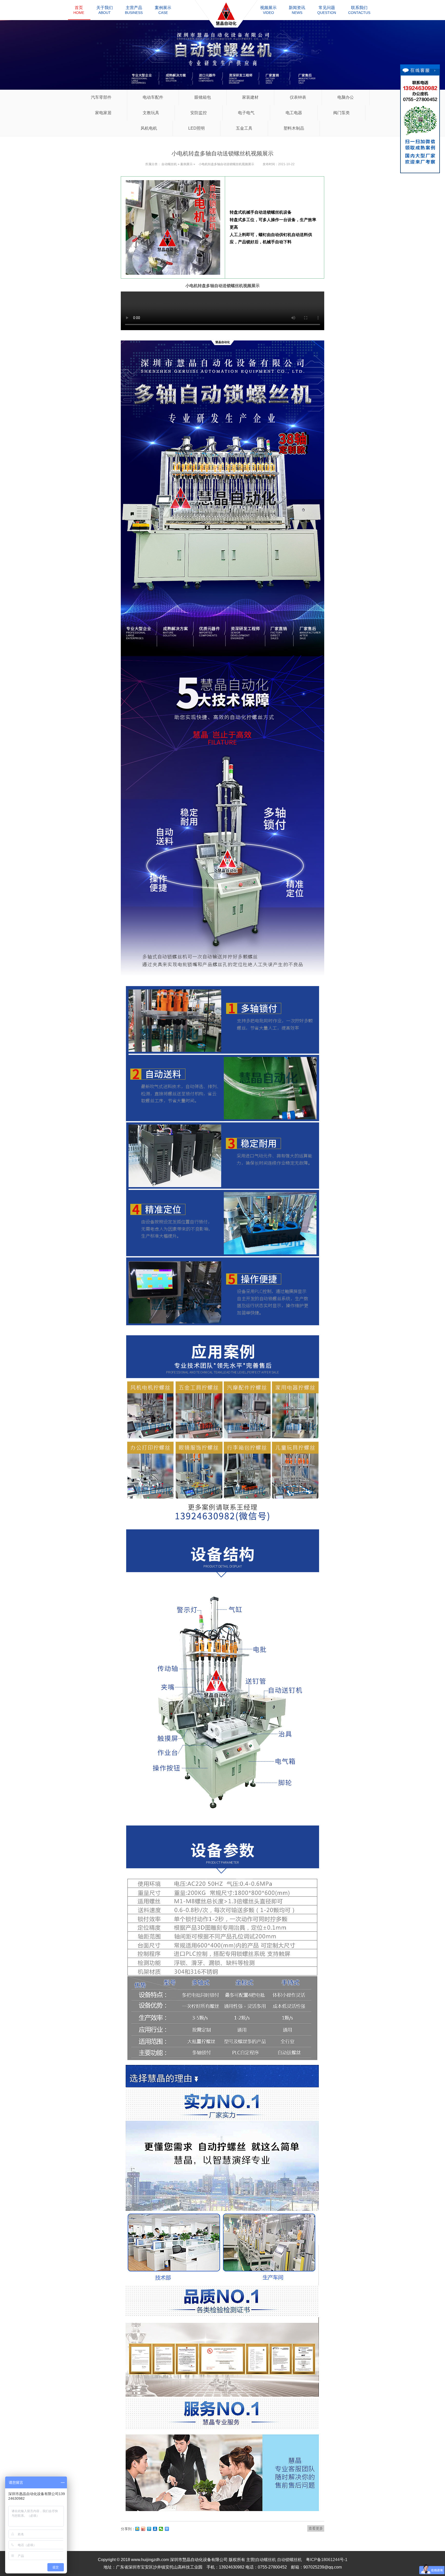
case (163, 10)
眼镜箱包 (203, 97)
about (105, 10)
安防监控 (199, 113)
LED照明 (196, 128)
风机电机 (149, 128)
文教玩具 (151, 113)
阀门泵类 (341, 113)
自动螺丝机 (169, 164)
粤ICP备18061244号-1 (327, 2560)
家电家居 (103, 113)
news (297, 10)
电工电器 (294, 113)
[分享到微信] (161, 2529)
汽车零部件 (101, 97)
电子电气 (246, 113)
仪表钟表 (298, 97)
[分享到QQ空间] (137, 2529)
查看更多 (316, 2528)
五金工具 (244, 128)
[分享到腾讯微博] (149, 2529)
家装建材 (250, 97)
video (268, 10)
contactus (359, 10)
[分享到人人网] (155, 2529)
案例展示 (186, 164)
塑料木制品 (294, 128)
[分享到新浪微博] (143, 2529)
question (327, 10)
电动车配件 (153, 97)
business (134, 10)
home (79, 10)
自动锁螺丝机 (289, 2560)
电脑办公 (346, 97)
